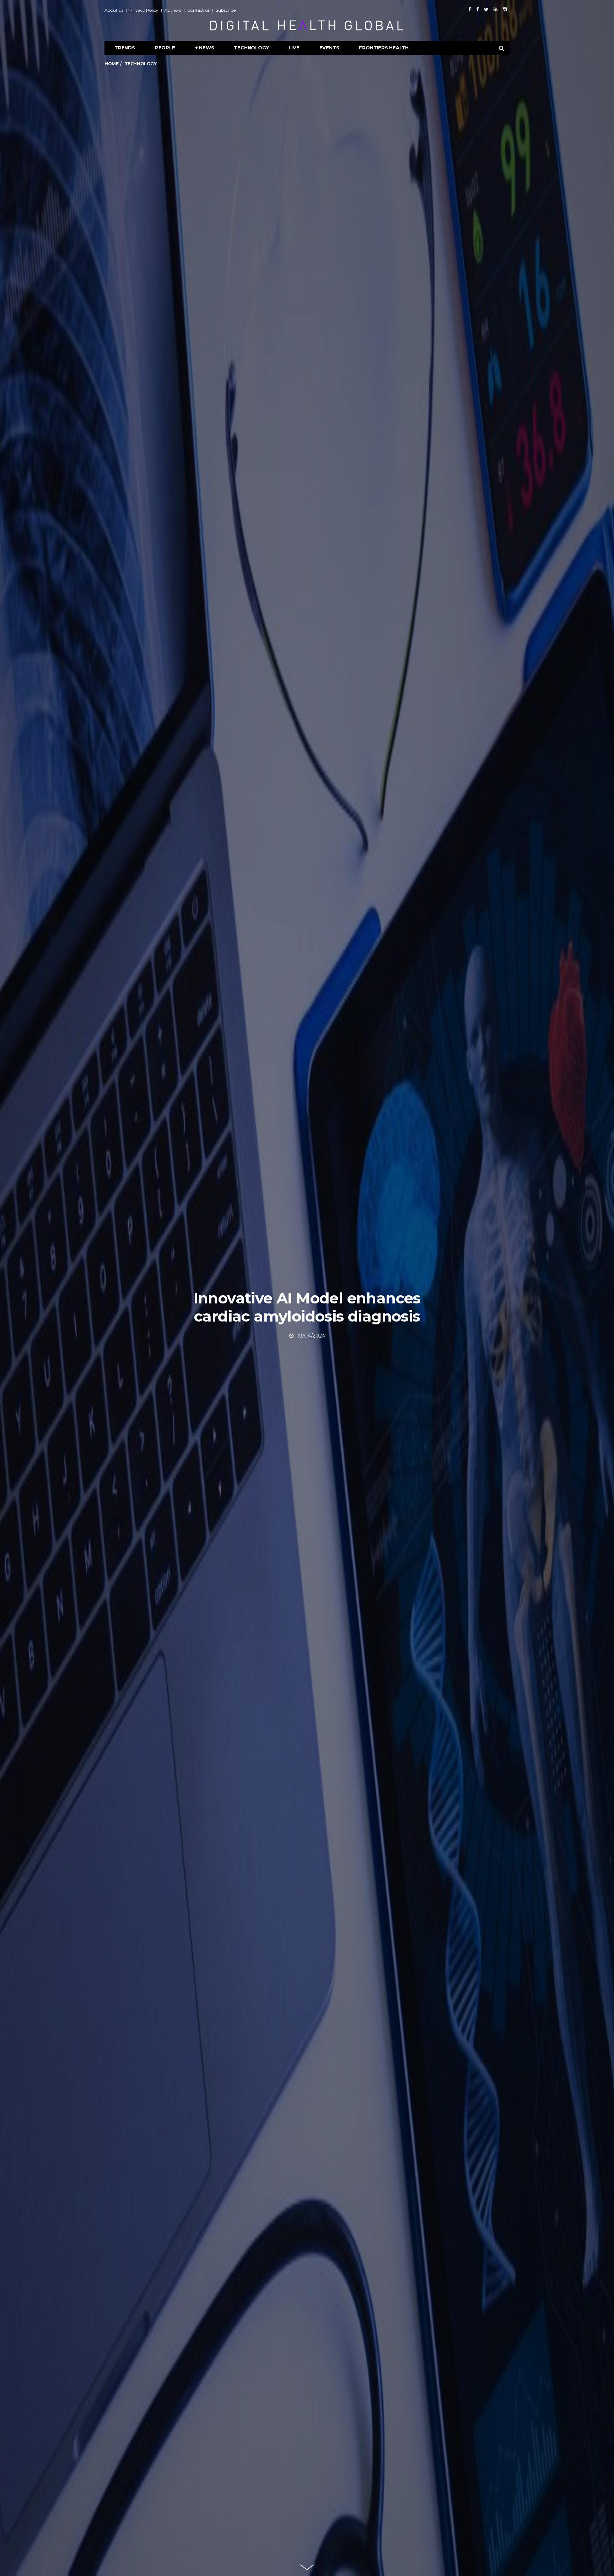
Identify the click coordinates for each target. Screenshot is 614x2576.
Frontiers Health (384, 48)
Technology (251, 48)
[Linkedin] (495, 9)
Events (329, 48)
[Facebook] (470, 9)
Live (294, 48)
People (165, 48)
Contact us (198, 10)
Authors (173, 10)
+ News (205, 48)
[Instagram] (505, 9)
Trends (125, 48)
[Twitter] (486, 9)
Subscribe (226, 10)
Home (111, 64)
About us (114, 10)
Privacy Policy (144, 10)
